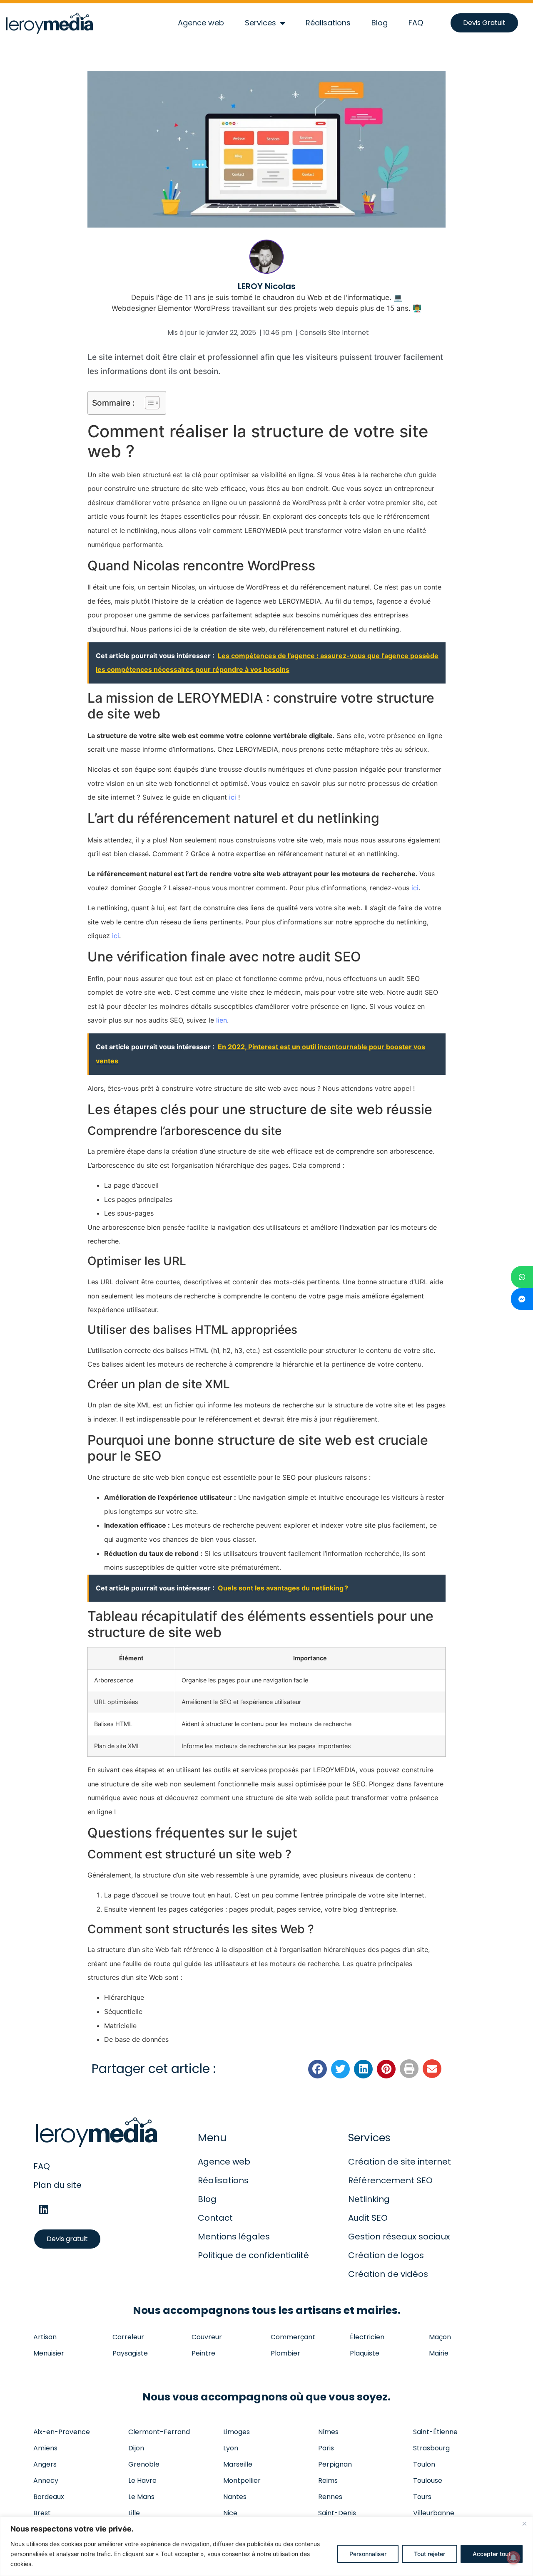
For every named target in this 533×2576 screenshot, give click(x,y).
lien (222, 1020)
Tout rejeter (430, 2554)
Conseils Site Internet (334, 333)
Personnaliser (368, 2554)
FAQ (416, 23)
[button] (318, 2069)
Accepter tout (492, 2554)
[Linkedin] (44, 2210)
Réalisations (328, 23)
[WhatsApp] (522, 1277)
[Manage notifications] (513, 2558)
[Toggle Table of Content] (148, 403)
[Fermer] (524, 2524)
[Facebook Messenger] (522, 1299)
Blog (380, 23)
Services (260, 23)
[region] (266, 2546)
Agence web (201, 23)
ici (233, 797)
